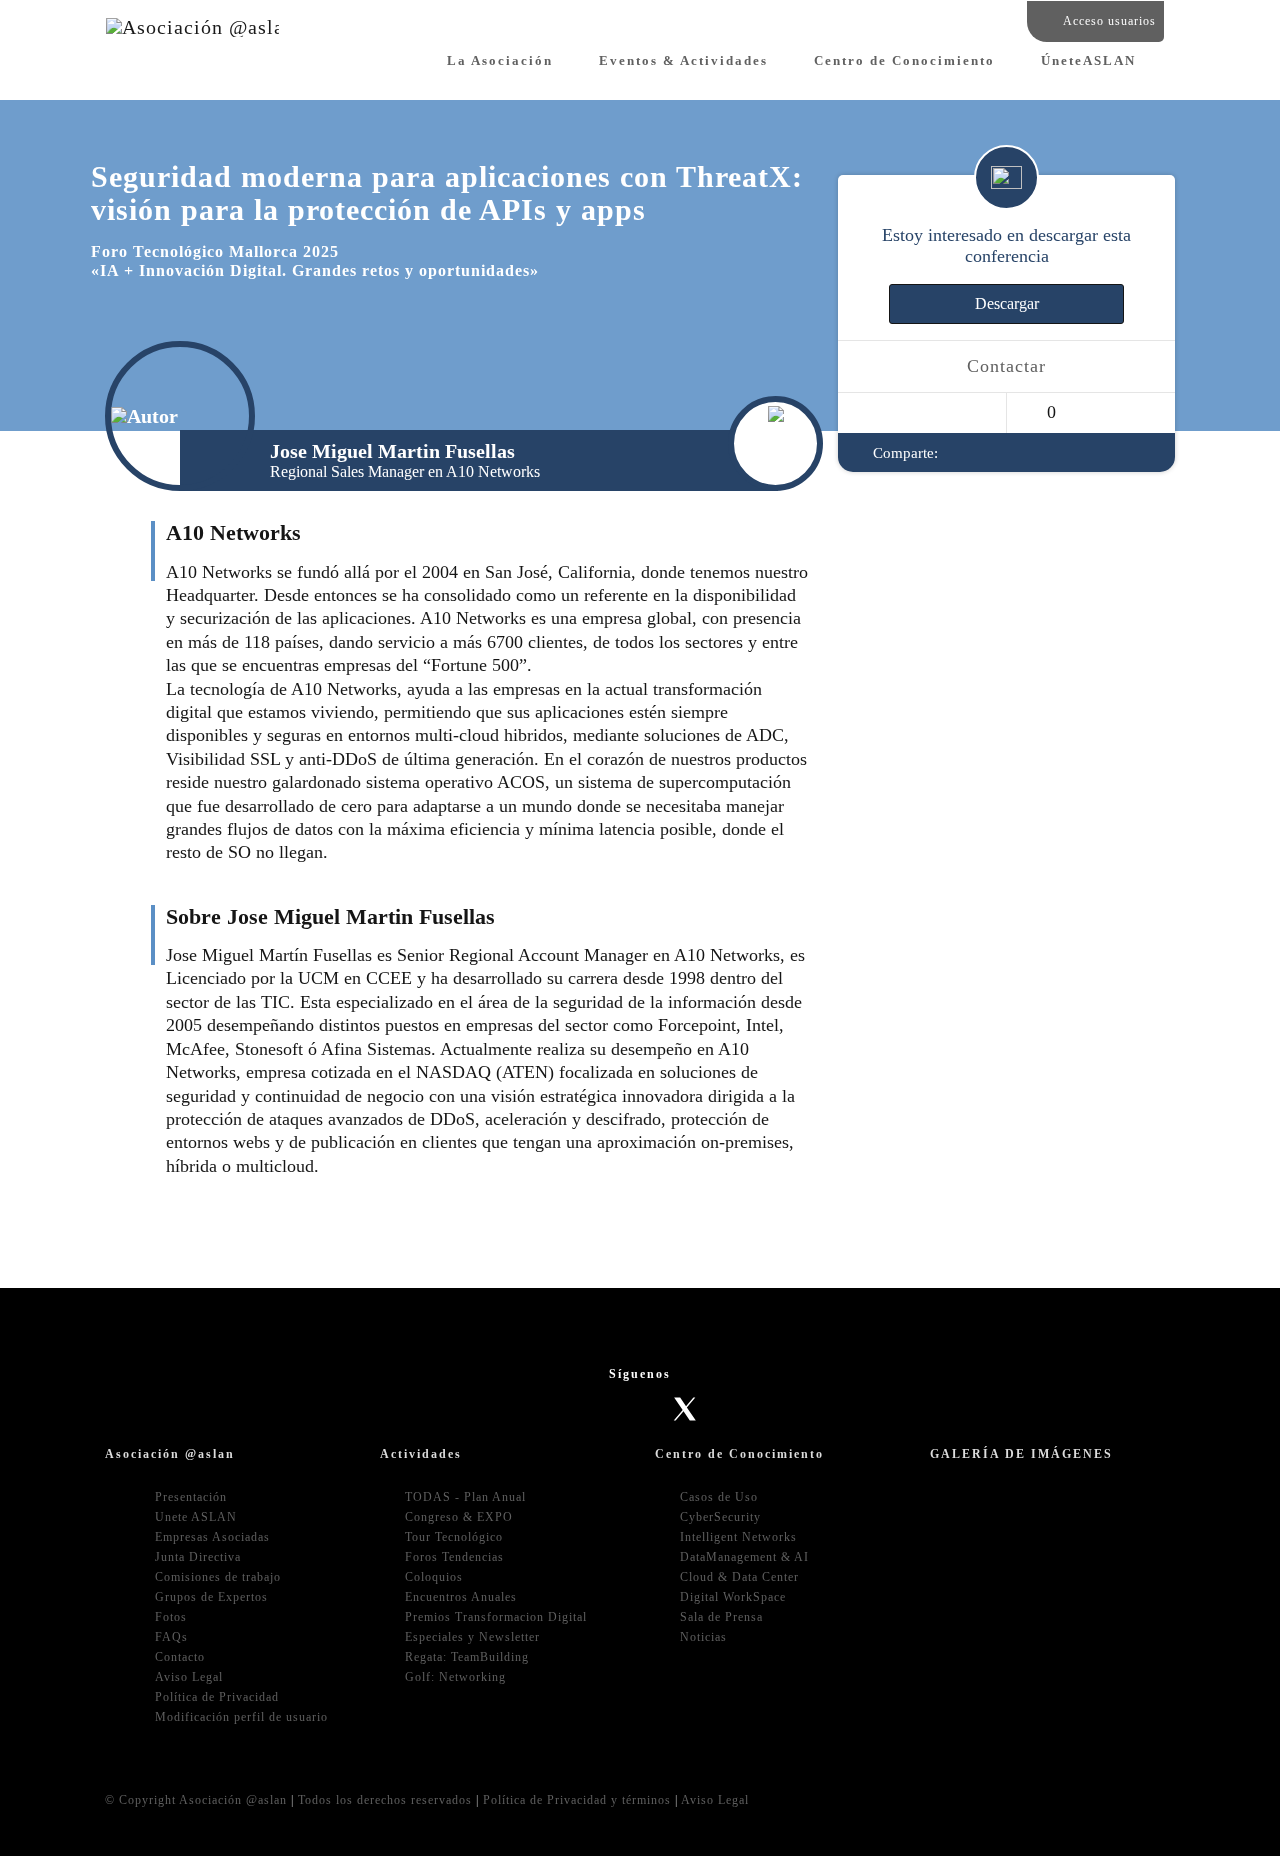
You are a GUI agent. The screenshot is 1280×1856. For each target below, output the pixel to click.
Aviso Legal (189, 1677)
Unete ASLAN (196, 1517)
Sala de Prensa (721, 1617)
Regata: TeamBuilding (467, 1657)
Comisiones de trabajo (218, 1577)
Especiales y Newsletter (472, 1637)
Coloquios (434, 1577)
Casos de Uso (719, 1497)
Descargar (1007, 304)
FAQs (171, 1637)
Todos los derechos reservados (385, 1800)
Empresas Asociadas (212, 1537)
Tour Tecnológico (454, 1537)
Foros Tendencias (454, 1557)
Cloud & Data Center (739, 1577)
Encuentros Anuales (461, 1597)
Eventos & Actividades (683, 61)
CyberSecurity (720, 1517)
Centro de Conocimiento (904, 61)
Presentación (191, 1497)
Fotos (171, 1617)
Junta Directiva (198, 1557)
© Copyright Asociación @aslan (196, 1800)
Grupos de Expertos (211, 1597)
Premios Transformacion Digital (496, 1617)
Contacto (180, 1657)
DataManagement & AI (744, 1557)
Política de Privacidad (217, 1697)
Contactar (1006, 367)
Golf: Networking (455, 1677)
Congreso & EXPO (459, 1517)
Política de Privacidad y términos (577, 1800)
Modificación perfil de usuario (241, 1717)
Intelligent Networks (738, 1537)
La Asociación (500, 61)
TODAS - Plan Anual (465, 1497)
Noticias (703, 1637)
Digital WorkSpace (733, 1597)
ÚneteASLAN (1088, 61)
